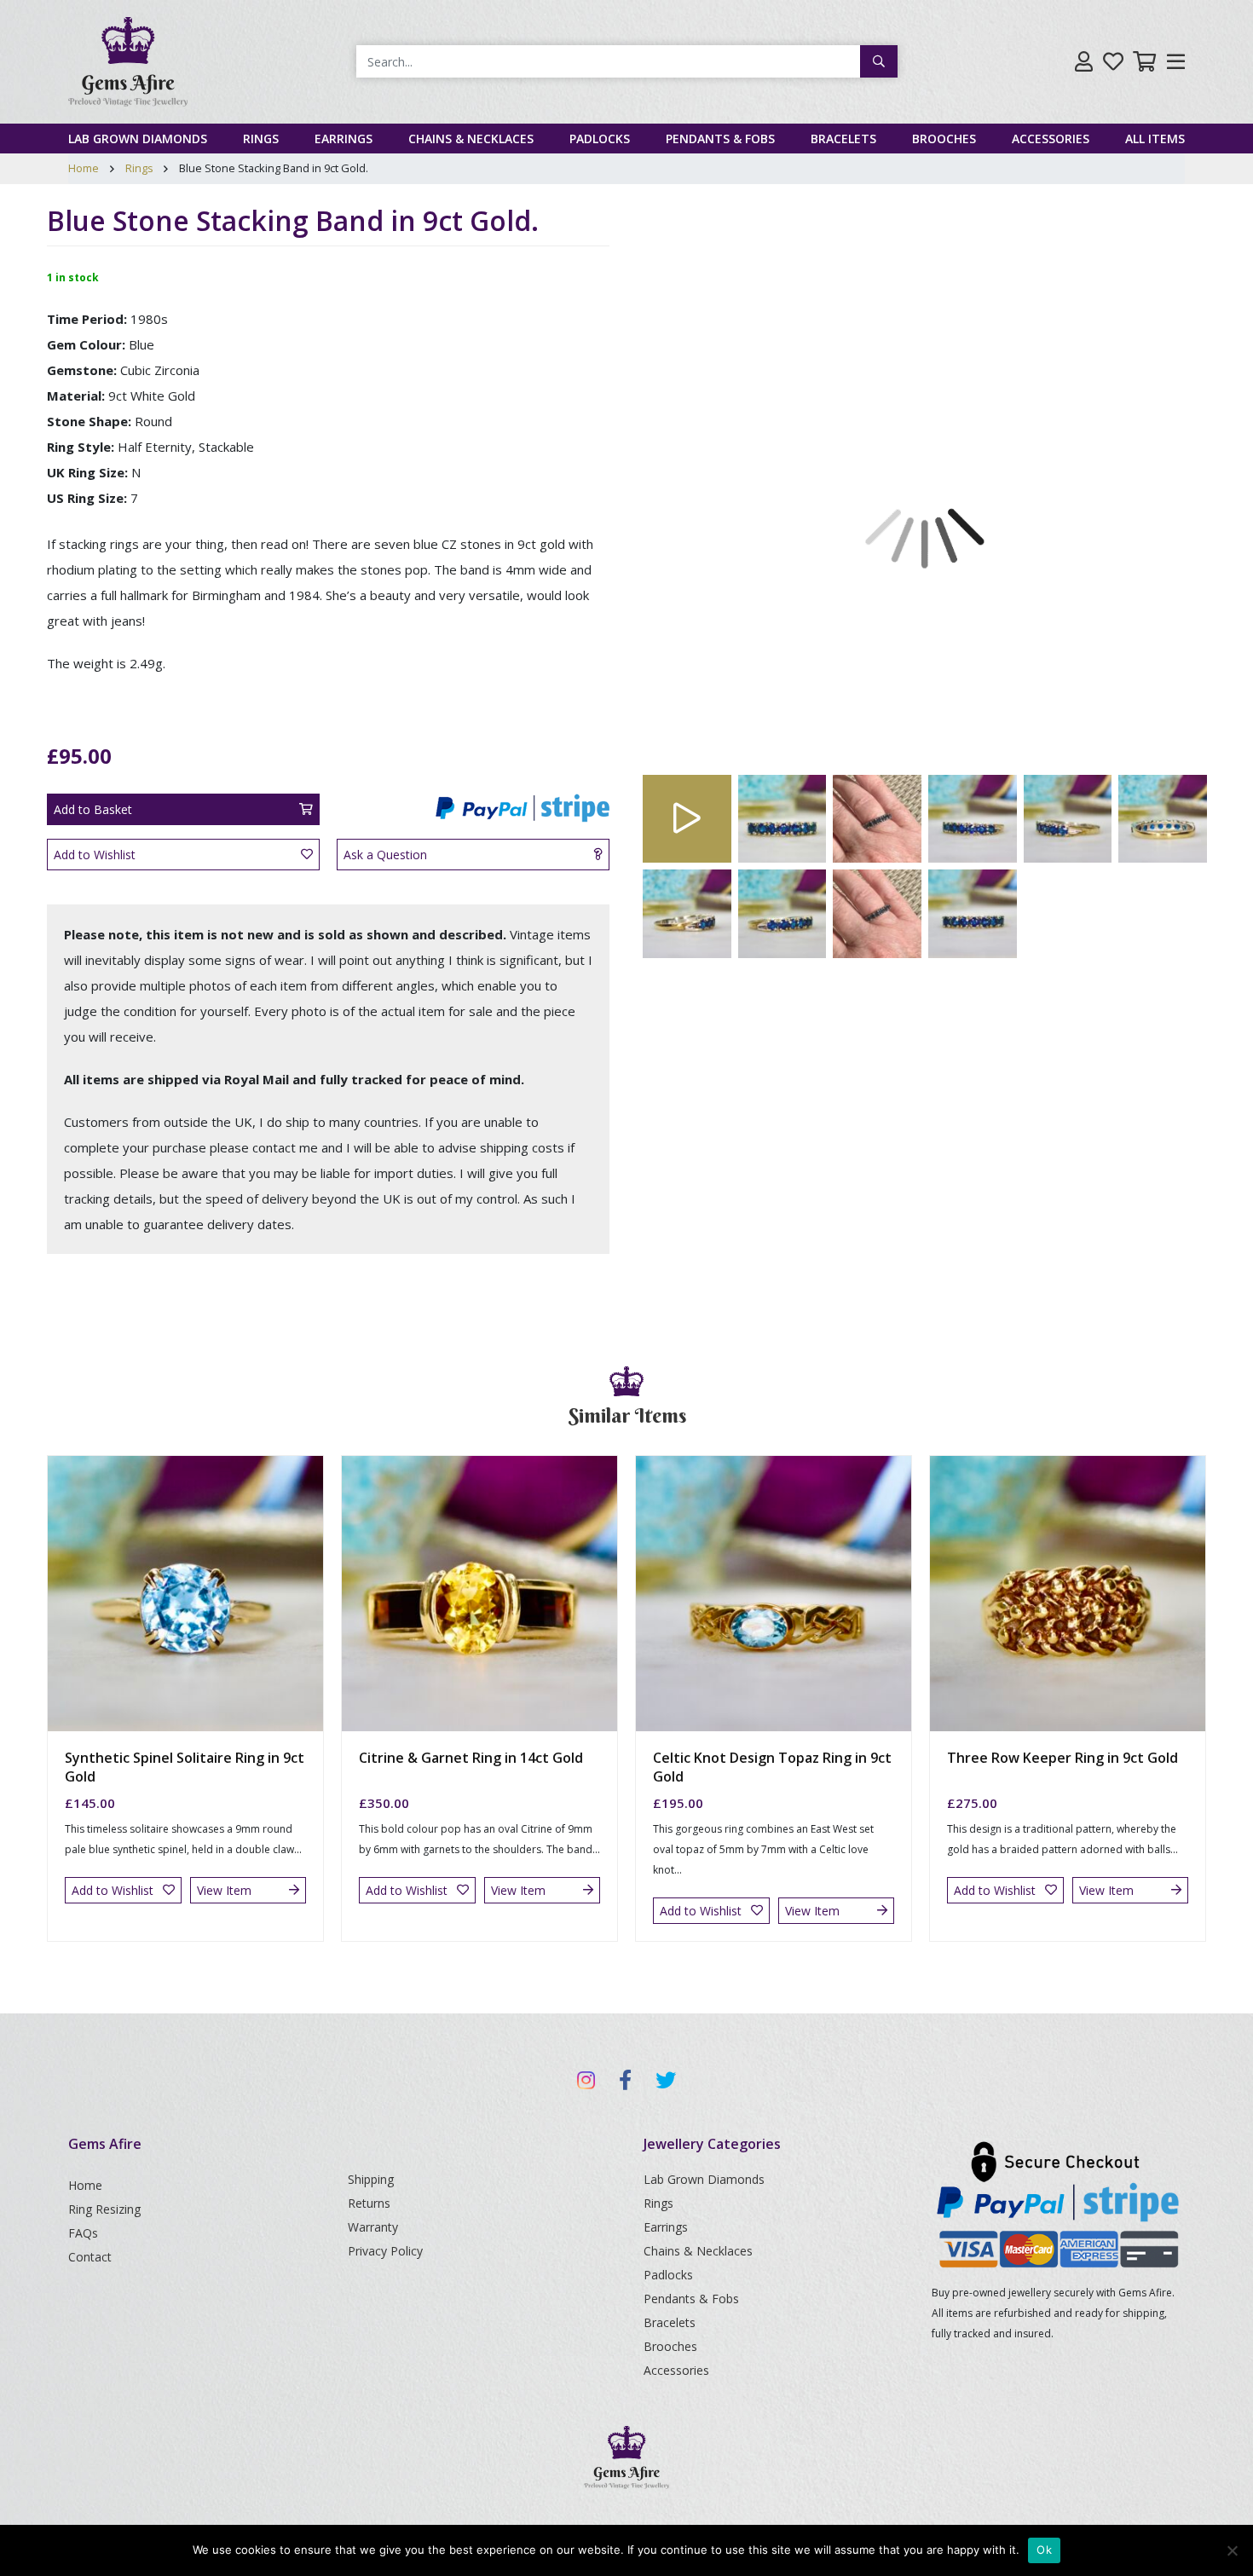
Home (84, 168)
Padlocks (600, 139)
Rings (261, 139)
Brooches (944, 139)
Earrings (344, 139)
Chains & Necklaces (471, 139)
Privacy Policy (385, 2251)
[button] (686, 486)
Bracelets (843, 139)
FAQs (83, 2233)
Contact (90, 2257)
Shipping (371, 2179)
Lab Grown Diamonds (138, 139)
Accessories (1051, 139)
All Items (1155, 139)
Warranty (373, 2227)
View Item (224, 1890)
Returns (369, 2203)
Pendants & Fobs (720, 139)
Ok (1044, 2550)
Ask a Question (385, 855)
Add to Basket (93, 809)
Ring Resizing (104, 2209)
